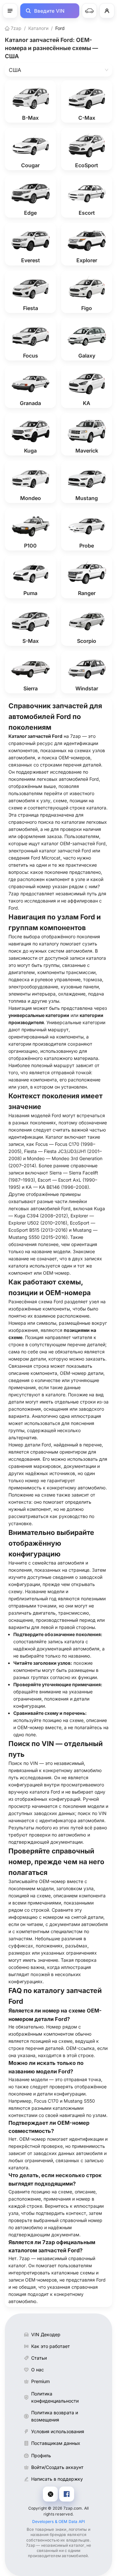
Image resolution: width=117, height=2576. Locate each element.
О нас (38, 2370)
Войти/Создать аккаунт (57, 2467)
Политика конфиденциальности (55, 2397)
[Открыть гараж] (89, 11)
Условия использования (58, 2431)
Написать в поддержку (57, 2479)
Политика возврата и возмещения (55, 2416)
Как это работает (51, 2346)
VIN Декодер (46, 2334)
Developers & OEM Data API (59, 2522)
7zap (15, 28)
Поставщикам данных (56, 2443)
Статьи (39, 2358)
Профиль (41, 2455)
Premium (40, 2381)
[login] (107, 11)
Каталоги (38, 28)
